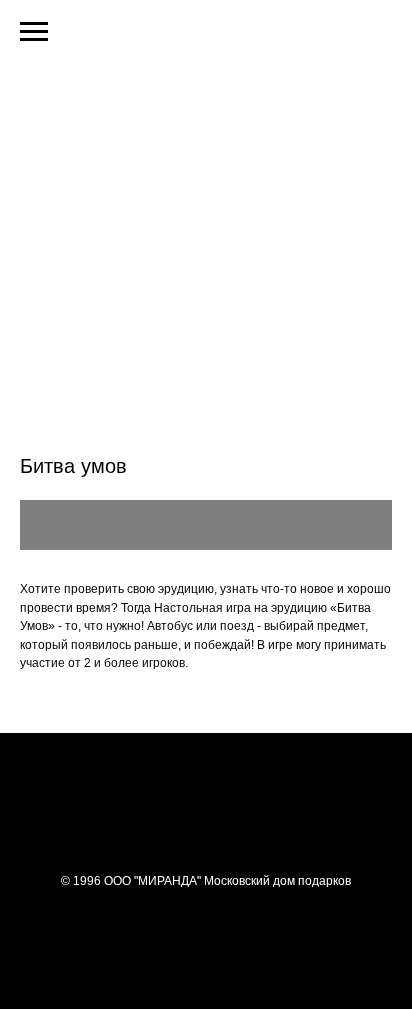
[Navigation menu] (34, 32)
